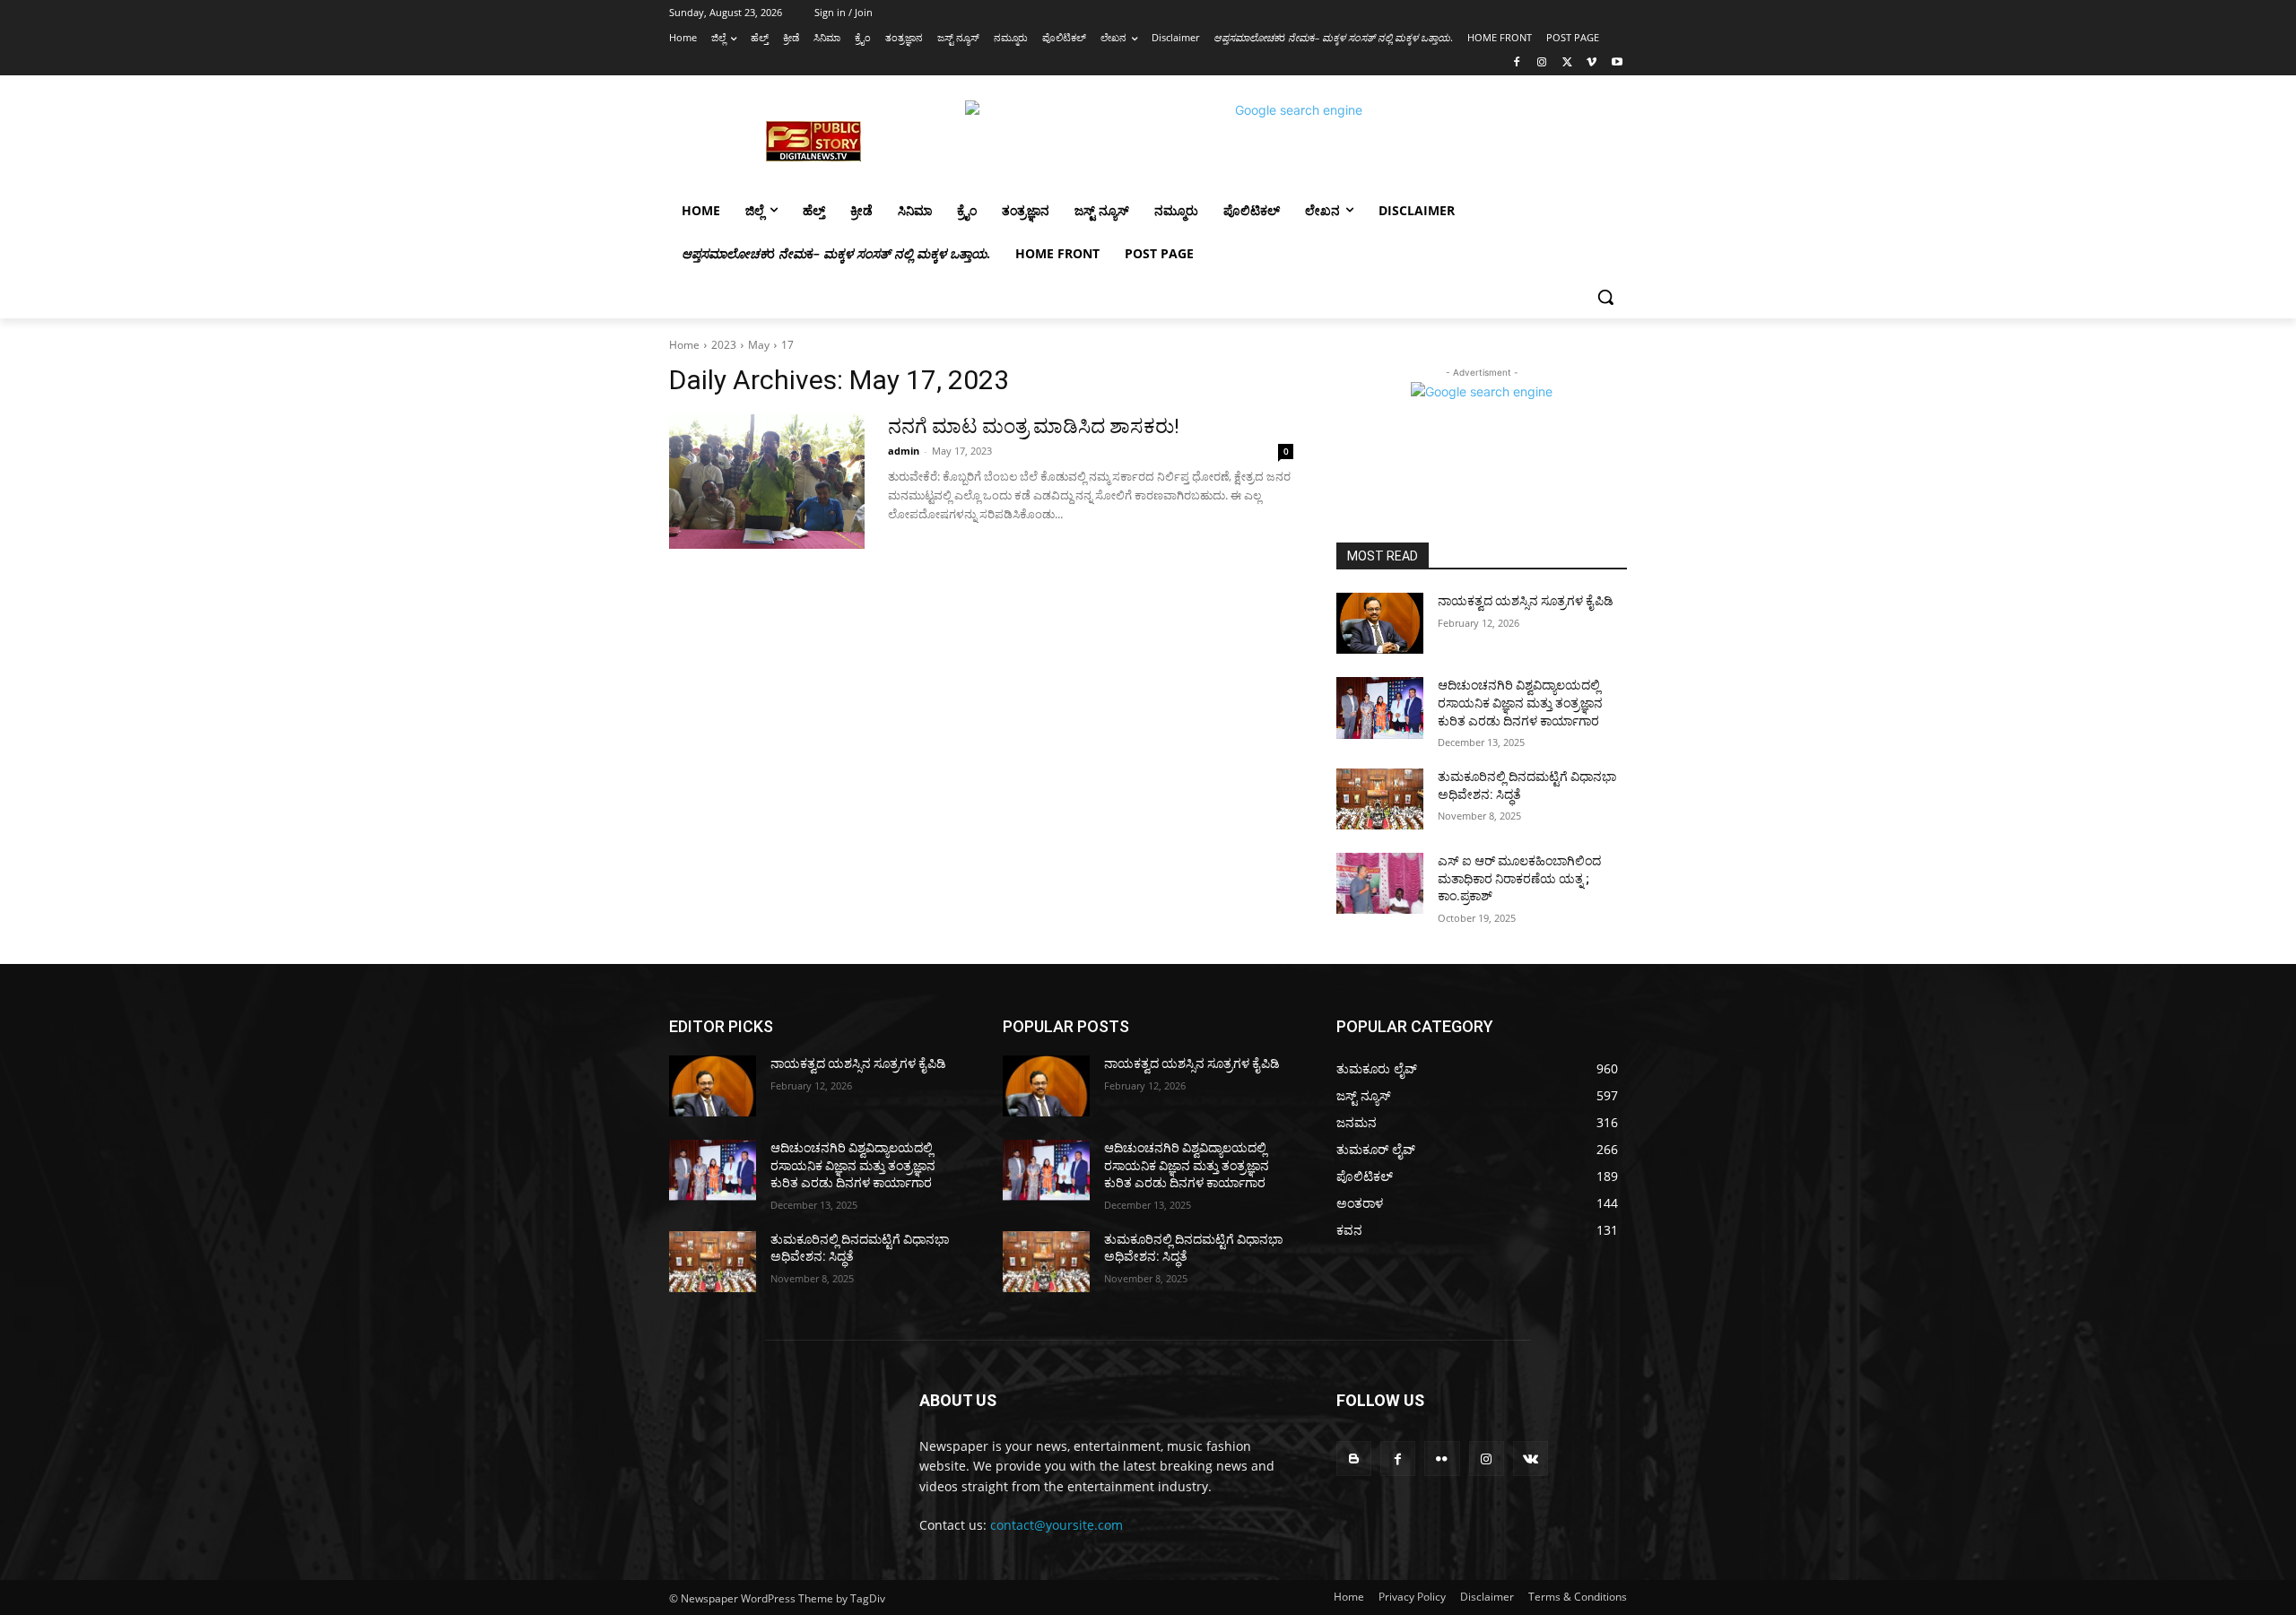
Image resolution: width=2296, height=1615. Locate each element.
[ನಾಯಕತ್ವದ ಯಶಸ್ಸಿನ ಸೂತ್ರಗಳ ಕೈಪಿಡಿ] (1380, 623)
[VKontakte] (1531, 1459)
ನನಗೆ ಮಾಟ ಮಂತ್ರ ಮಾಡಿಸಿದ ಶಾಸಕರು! (1034, 426)
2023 (724, 345)
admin (904, 451)
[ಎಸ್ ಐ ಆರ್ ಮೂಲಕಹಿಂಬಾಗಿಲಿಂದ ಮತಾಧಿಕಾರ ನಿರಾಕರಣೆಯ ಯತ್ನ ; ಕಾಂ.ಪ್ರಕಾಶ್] (1380, 883)
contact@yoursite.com (1057, 1525)
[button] (1605, 297)
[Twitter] (1567, 63)
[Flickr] (1442, 1459)
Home (684, 345)
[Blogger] (1354, 1459)
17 (787, 345)
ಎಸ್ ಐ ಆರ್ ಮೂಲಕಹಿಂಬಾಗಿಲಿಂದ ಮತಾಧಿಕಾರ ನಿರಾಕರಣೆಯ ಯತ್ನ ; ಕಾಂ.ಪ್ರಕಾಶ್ (1519, 878)
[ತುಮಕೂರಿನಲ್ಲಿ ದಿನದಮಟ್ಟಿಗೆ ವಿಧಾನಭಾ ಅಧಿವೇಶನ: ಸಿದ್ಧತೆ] (1380, 799)
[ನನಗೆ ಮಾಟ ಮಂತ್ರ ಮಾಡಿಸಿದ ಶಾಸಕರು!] (767, 482)
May (759, 345)
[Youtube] (1617, 63)
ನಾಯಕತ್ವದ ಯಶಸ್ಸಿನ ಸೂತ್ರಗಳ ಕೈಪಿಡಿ (1526, 601)
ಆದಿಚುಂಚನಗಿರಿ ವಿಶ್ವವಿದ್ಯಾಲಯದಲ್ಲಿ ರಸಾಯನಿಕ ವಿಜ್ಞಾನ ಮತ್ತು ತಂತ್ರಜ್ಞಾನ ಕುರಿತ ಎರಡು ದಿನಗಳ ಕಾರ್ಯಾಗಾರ (1520, 703)
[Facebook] (1517, 63)
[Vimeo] (1592, 63)
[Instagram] (1542, 63)
